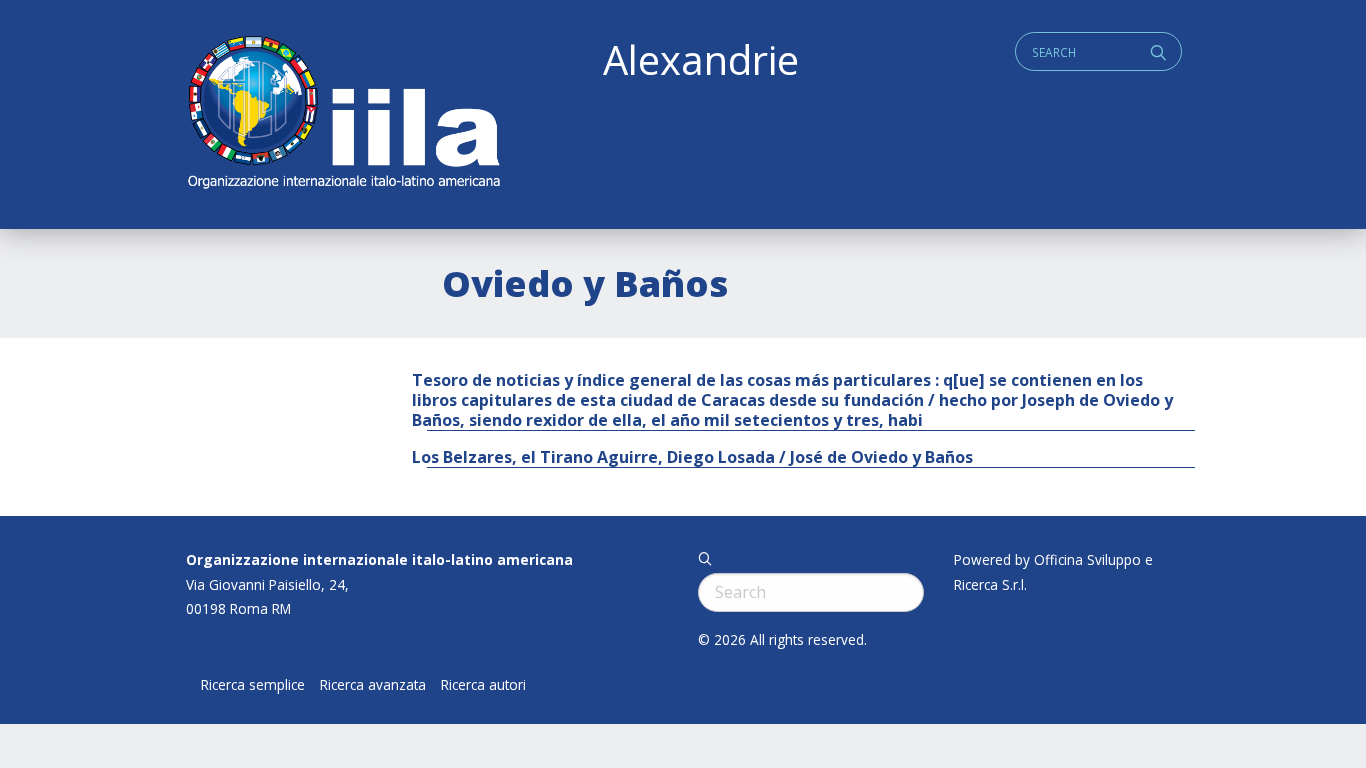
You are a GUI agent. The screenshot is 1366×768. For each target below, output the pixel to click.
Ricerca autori (483, 685)
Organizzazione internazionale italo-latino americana (379, 559)
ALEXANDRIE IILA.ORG (343, 114)
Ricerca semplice (253, 685)
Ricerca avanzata (373, 685)
